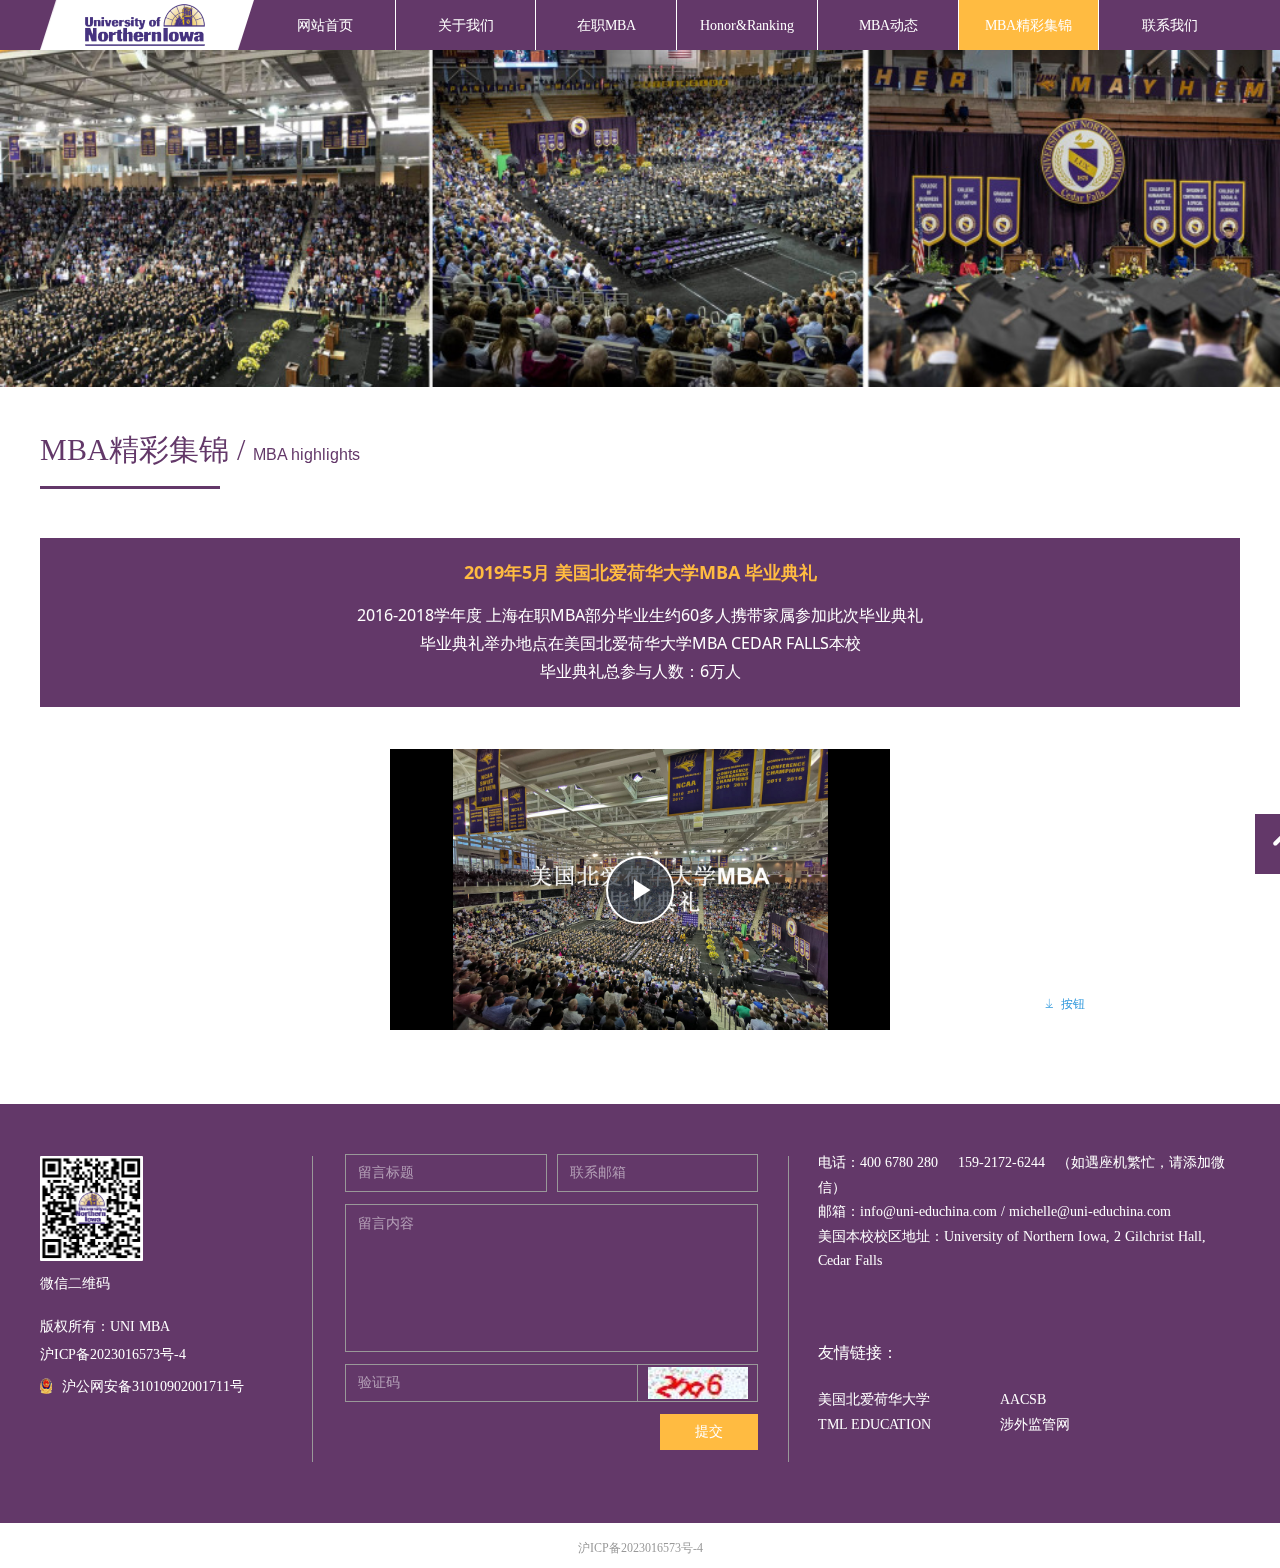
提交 (709, 1431)
